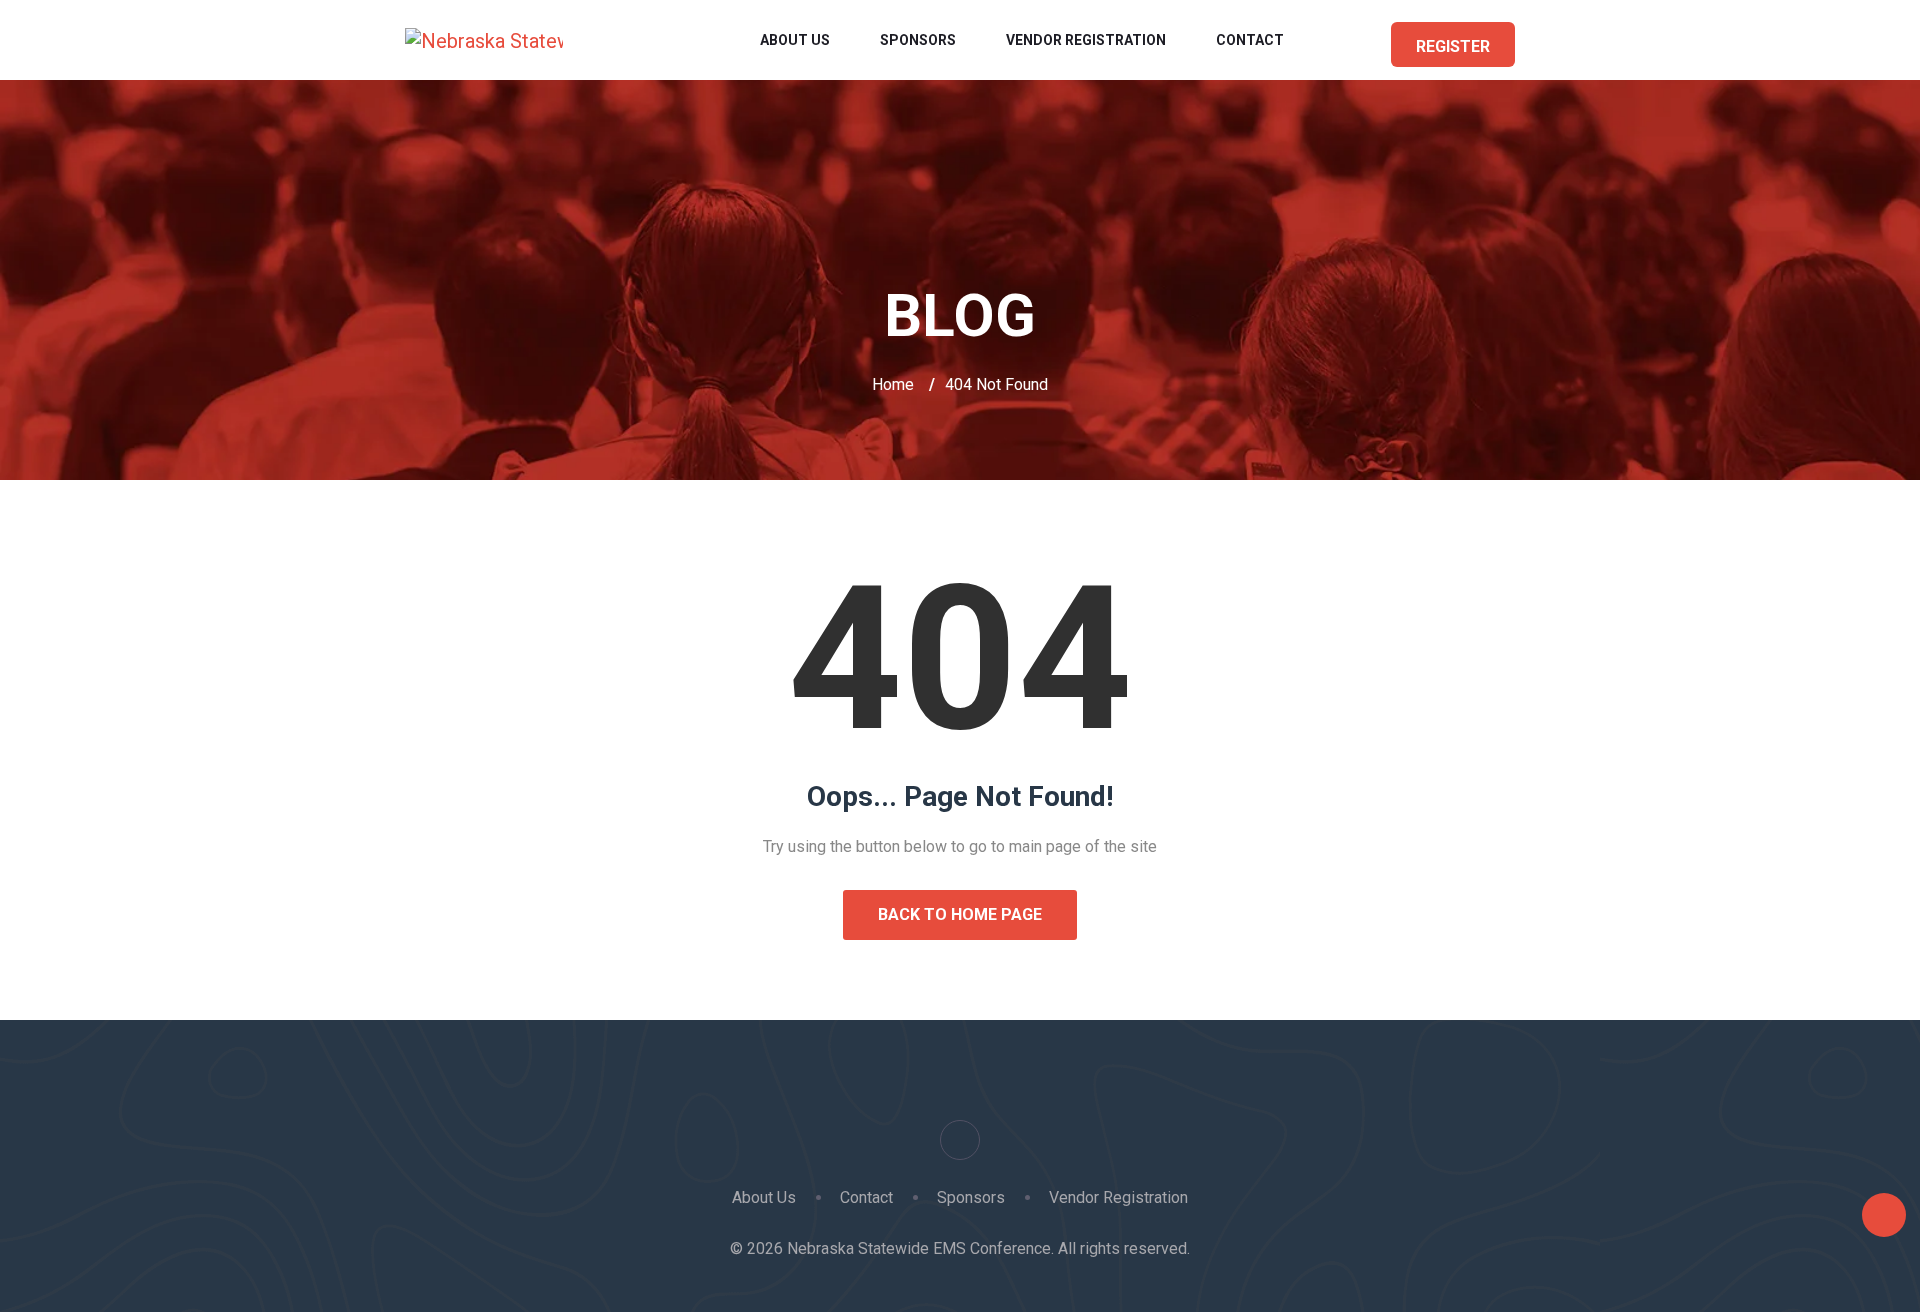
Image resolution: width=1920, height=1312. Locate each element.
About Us (795, 40)
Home (893, 384)
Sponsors (918, 40)
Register (1453, 46)
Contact (1250, 40)
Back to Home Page (960, 914)
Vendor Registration (1086, 40)
